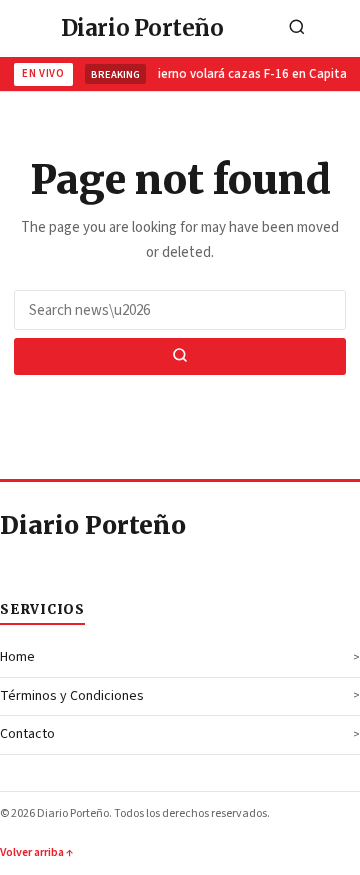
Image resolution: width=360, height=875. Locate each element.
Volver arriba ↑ (36, 852)
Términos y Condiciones (72, 696)
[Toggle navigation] (339, 28)
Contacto (27, 734)
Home (17, 657)
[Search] (297, 28)
